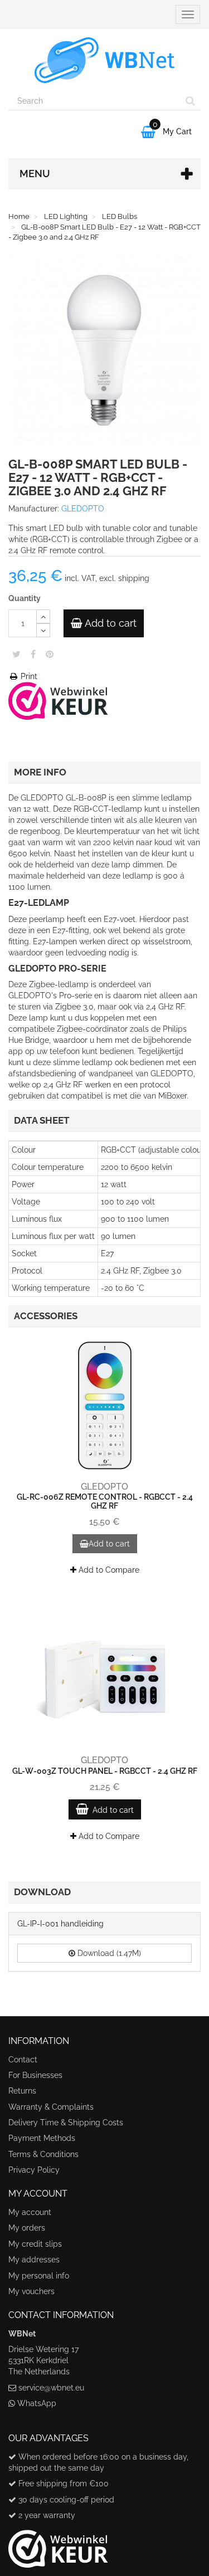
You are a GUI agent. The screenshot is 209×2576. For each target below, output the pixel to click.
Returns (22, 2091)
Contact (23, 2060)
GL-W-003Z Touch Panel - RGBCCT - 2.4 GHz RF (105, 1771)
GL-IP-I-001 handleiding (60, 1924)
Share (33, 654)
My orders (27, 2228)
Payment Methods (42, 2138)
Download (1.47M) (108, 1953)
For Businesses (35, 2075)
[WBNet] (104, 60)
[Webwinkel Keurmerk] (58, 700)
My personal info (39, 2276)
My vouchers (31, 2291)
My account (30, 2212)
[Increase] (43, 616)
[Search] (190, 101)
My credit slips (35, 2244)
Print (28, 676)
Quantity (25, 598)
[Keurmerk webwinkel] (58, 2545)
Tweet (16, 654)
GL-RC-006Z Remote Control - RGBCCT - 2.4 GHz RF (105, 1501)
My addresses (34, 2260)
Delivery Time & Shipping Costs (66, 2123)
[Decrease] (43, 630)
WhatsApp (37, 2403)
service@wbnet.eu (51, 2388)
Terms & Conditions (43, 2154)
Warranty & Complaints (51, 2107)
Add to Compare (108, 1570)
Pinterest (50, 654)
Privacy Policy (34, 2170)
